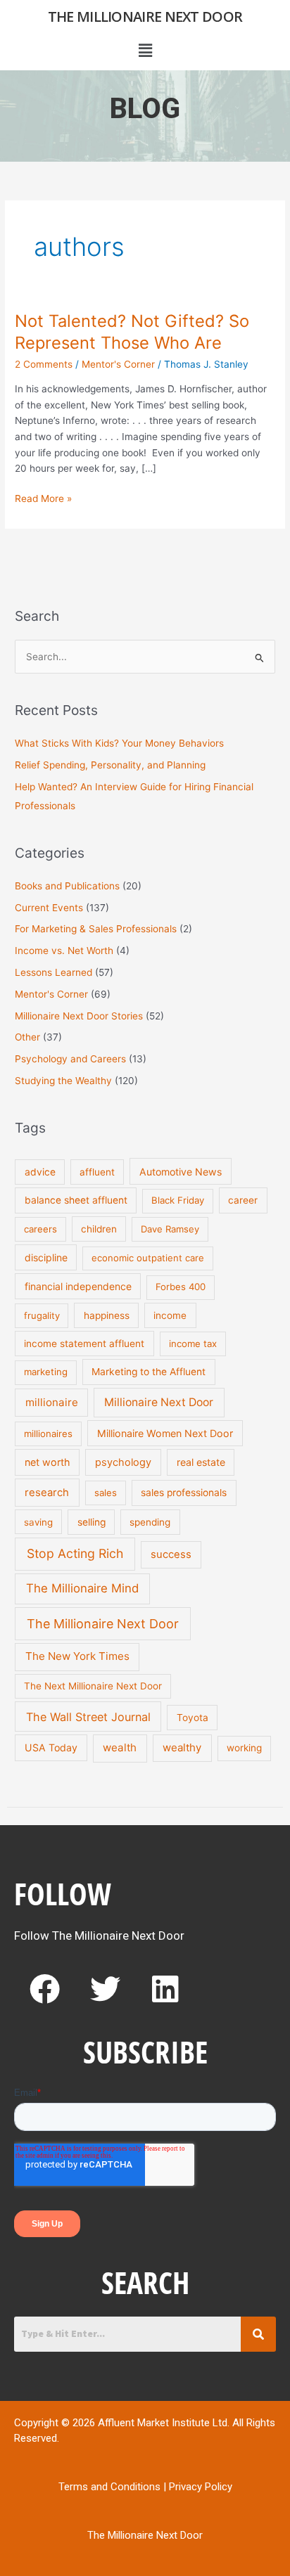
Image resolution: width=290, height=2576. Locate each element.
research (47, 1493)
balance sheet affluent (76, 1200)
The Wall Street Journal (88, 1717)
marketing (46, 1372)
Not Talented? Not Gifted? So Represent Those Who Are (132, 332)
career (243, 1200)
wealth (120, 1747)
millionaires (48, 1434)
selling (92, 1522)
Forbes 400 (181, 1287)
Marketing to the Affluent (149, 1372)
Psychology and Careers (70, 1059)
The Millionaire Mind (82, 1588)
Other (27, 1037)
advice (40, 1172)
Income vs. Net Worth (64, 951)
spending (150, 1522)
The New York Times (77, 1656)
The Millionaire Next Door (145, 17)
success (171, 1554)
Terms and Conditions (109, 2487)
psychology (123, 1462)
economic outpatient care (148, 1258)
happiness (107, 1315)
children (99, 1229)
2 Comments (44, 364)
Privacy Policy (201, 2487)
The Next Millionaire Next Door (93, 1686)
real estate (201, 1462)
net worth (47, 1462)
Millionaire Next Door (159, 1402)
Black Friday (178, 1200)
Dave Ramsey (170, 1229)
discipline (46, 1257)
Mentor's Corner (118, 364)
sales (106, 1493)
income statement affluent (84, 1344)
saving (38, 1522)
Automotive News (181, 1172)
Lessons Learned (53, 972)
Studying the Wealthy (63, 1081)
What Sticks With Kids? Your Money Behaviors (119, 743)
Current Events (49, 908)
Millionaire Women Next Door (165, 1433)
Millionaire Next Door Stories (79, 1016)
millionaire (52, 1402)
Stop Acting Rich (75, 1553)
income (170, 1315)
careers (40, 1229)
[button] (145, 50)
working (244, 1748)
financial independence (78, 1286)
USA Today (51, 1747)
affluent (97, 1172)
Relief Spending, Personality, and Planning (110, 765)
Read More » (43, 497)
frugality (42, 1315)
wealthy (182, 1747)
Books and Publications (67, 886)
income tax (193, 1344)
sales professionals (184, 1493)
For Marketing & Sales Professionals (96, 929)
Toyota (193, 1718)
